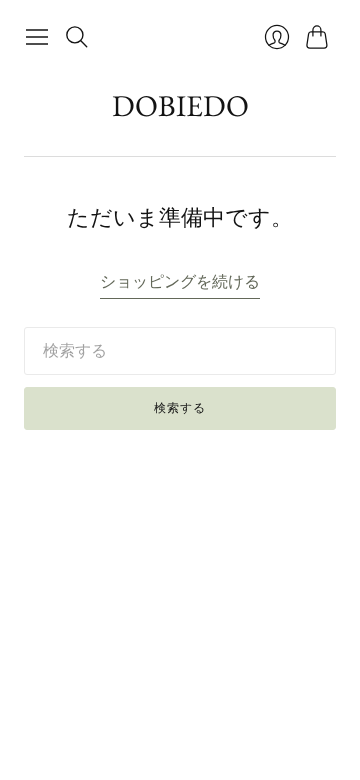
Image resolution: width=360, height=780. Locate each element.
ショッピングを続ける (180, 281)
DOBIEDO (180, 105)
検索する (180, 407)
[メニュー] (37, 37)
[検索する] (77, 37)
